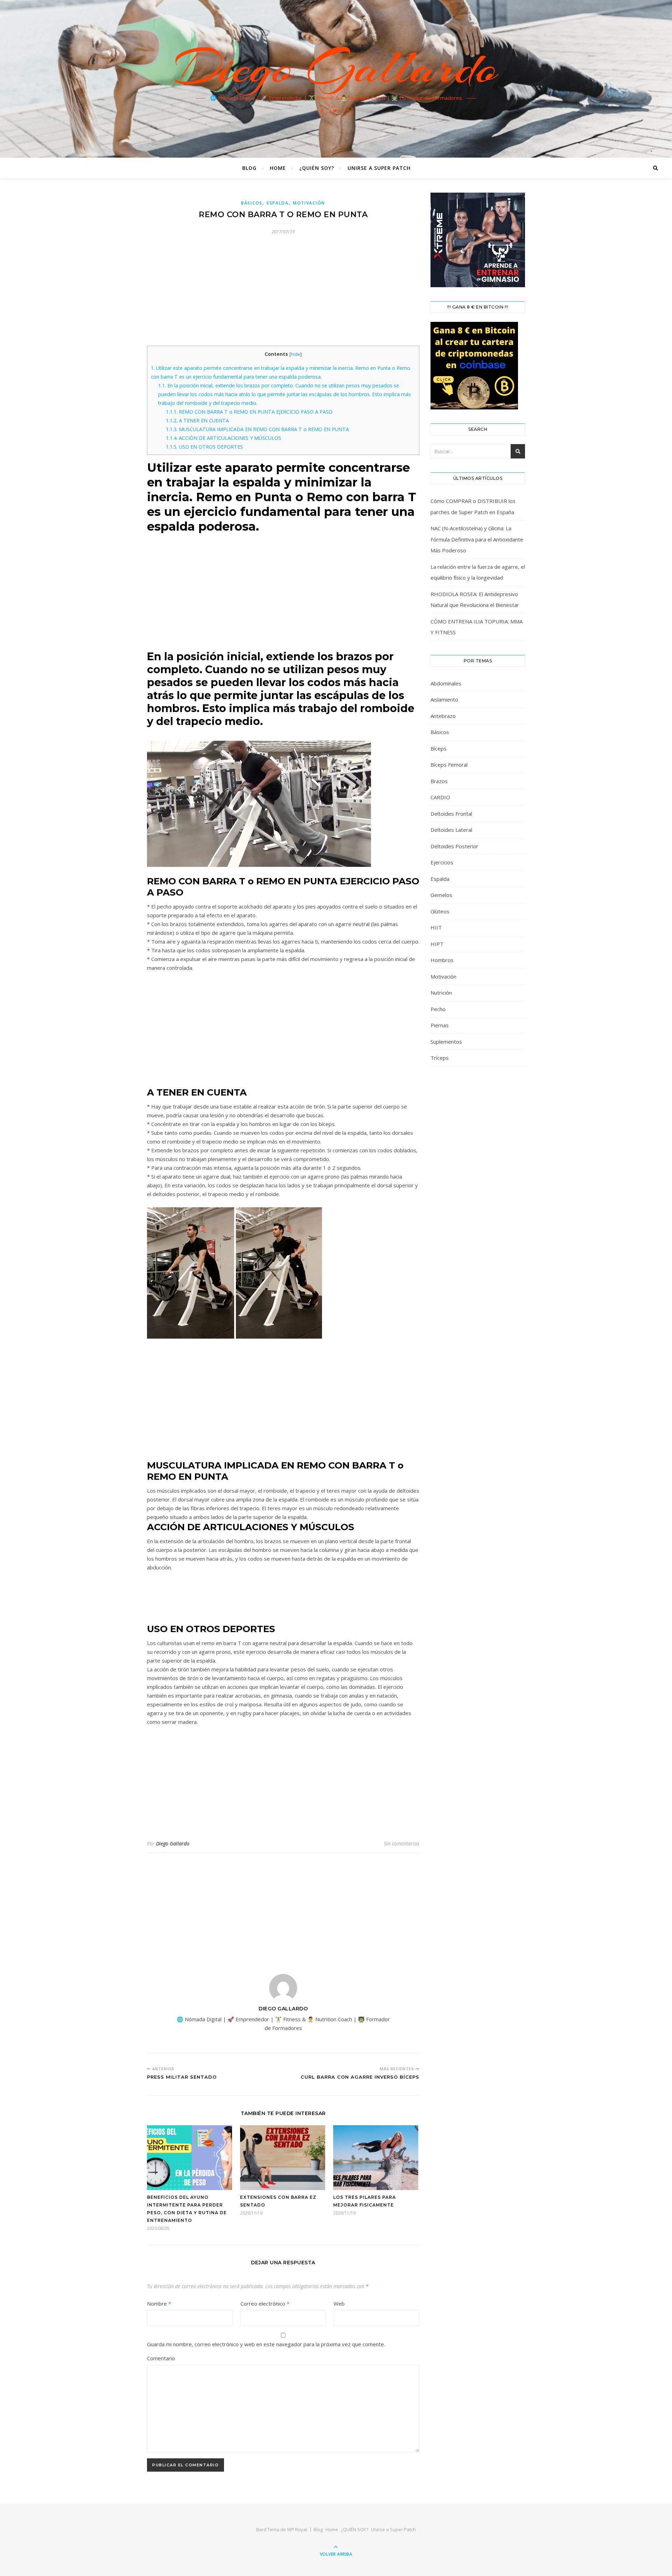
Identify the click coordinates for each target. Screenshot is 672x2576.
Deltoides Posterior (454, 846)
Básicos (252, 203)
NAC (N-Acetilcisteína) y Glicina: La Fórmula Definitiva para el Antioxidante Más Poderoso (477, 539)
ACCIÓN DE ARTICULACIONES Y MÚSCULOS (223, 438)
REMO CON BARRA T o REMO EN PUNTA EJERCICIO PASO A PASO (249, 412)
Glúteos (440, 911)
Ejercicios (442, 862)
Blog (249, 168)
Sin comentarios (402, 1843)
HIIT (436, 927)
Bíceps (439, 748)
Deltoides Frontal (451, 814)
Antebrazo (443, 716)
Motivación (309, 203)
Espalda (278, 203)
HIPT (437, 944)
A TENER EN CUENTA (197, 420)
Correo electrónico (265, 2304)
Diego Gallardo (336, 67)
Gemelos (441, 895)
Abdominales (446, 683)
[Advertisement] (283, 294)
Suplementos (446, 1042)
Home (278, 168)
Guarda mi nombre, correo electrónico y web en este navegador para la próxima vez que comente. (266, 2344)
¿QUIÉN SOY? (317, 168)
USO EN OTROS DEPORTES (204, 447)
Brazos (439, 781)
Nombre (159, 2304)
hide (296, 354)
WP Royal (297, 2529)
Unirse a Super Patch (379, 168)
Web (339, 2304)
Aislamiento (444, 699)
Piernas (440, 1025)
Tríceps (440, 1058)
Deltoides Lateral (451, 830)
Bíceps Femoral (449, 765)
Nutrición (441, 993)
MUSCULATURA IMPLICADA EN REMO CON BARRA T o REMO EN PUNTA (257, 429)
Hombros (442, 960)
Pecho (438, 1009)
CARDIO (440, 797)
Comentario (161, 2358)
